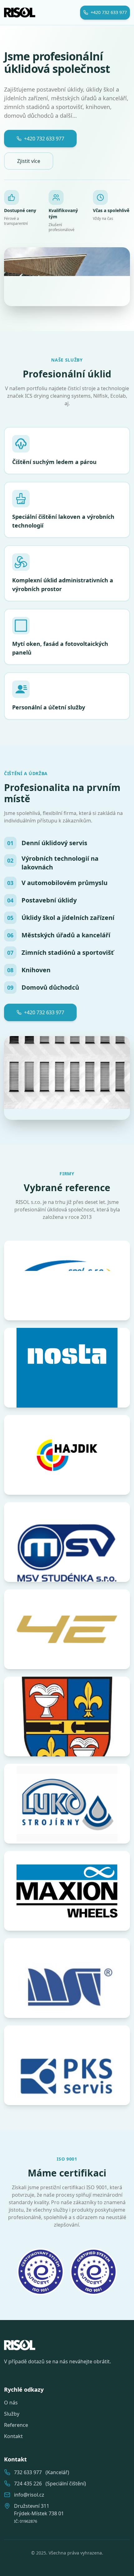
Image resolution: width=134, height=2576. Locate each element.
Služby (12, 2414)
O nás (11, 2403)
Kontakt (13, 2436)
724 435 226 (28, 2484)
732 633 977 (28, 2472)
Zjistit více (29, 161)
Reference (16, 2425)
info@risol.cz (29, 2495)
